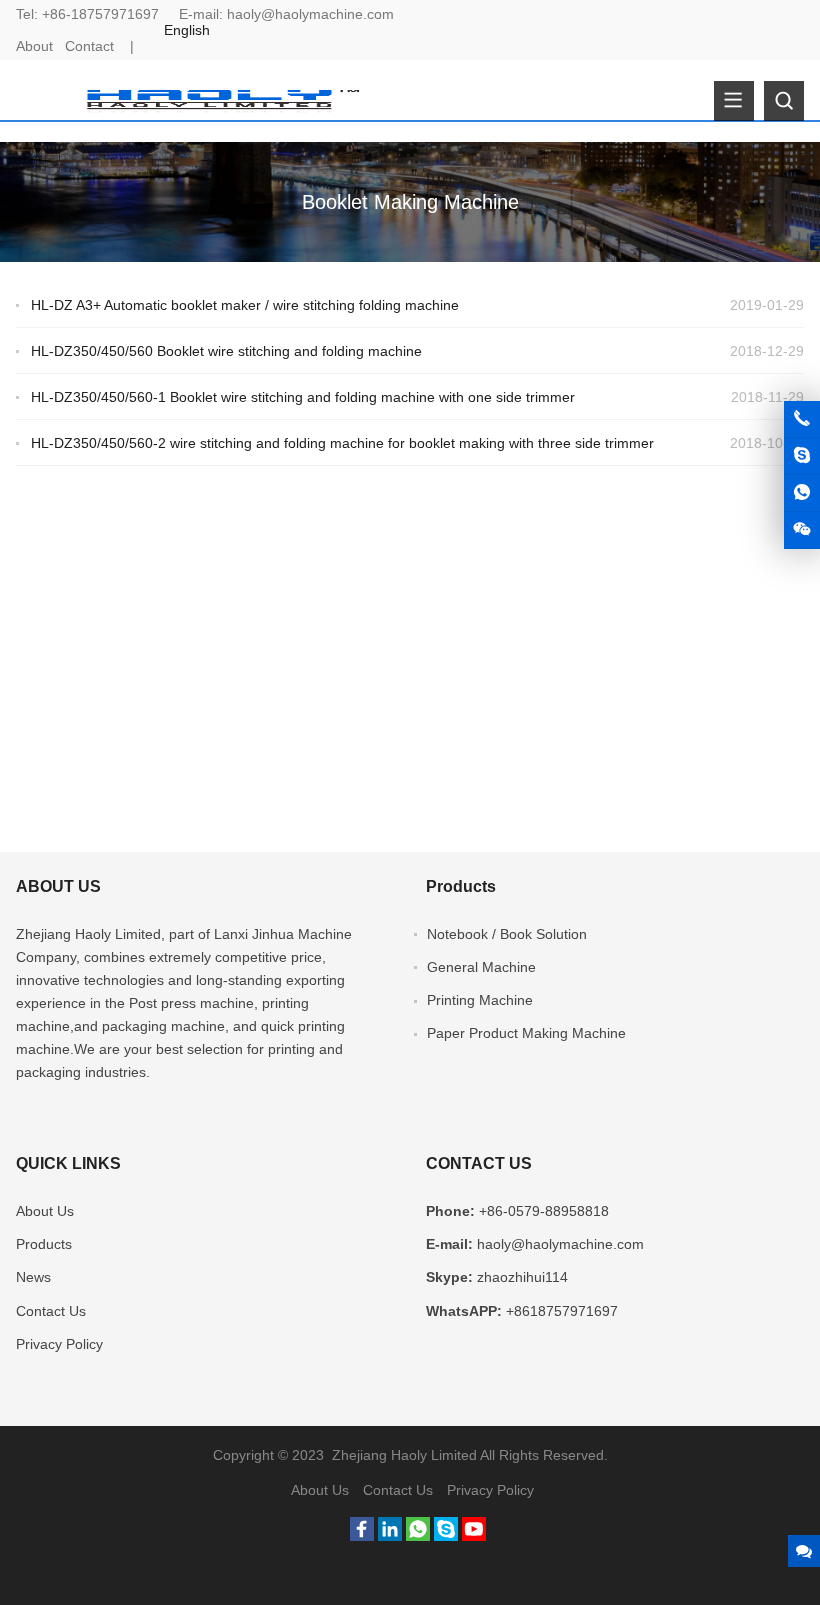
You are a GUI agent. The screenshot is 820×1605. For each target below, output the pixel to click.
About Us (45, 1211)
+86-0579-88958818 (544, 1211)
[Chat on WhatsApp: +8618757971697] (802, 493)
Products (44, 1244)
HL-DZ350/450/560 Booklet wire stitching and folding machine (226, 351)
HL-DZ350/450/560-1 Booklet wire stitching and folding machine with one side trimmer (303, 397)
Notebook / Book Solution (507, 934)
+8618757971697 (562, 1311)
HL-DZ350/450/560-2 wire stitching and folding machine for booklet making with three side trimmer (342, 443)
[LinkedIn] (390, 1536)
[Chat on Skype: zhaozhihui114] (802, 456)
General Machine (481, 967)
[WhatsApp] (418, 1536)
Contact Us (51, 1311)
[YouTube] (474, 1536)
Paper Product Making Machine (526, 1033)
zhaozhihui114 (522, 1277)
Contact (89, 46)
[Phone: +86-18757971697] (802, 419)
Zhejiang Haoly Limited (88, 934)
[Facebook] (362, 1536)
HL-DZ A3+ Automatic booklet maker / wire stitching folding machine (245, 305)
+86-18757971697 (100, 14)
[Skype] (446, 1536)
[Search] (784, 101)
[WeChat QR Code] (802, 530)
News (33, 1277)
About (34, 46)
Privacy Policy (59, 1344)
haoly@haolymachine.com (310, 14)
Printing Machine (480, 1000)
